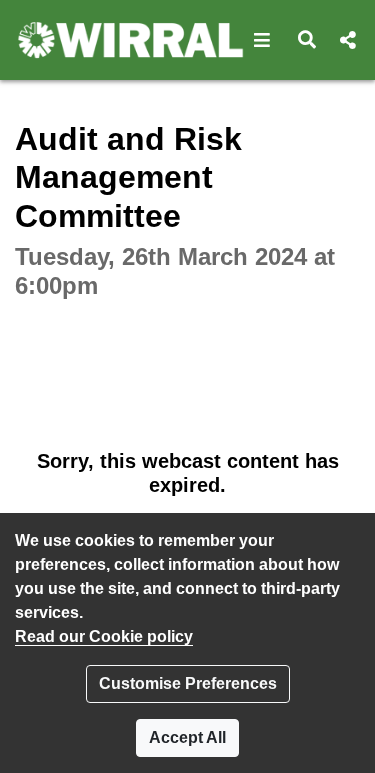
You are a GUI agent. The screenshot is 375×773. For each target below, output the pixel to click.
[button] (262, 40)
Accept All (187, 737)
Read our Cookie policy (104, 636)
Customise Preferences (188, 683)
